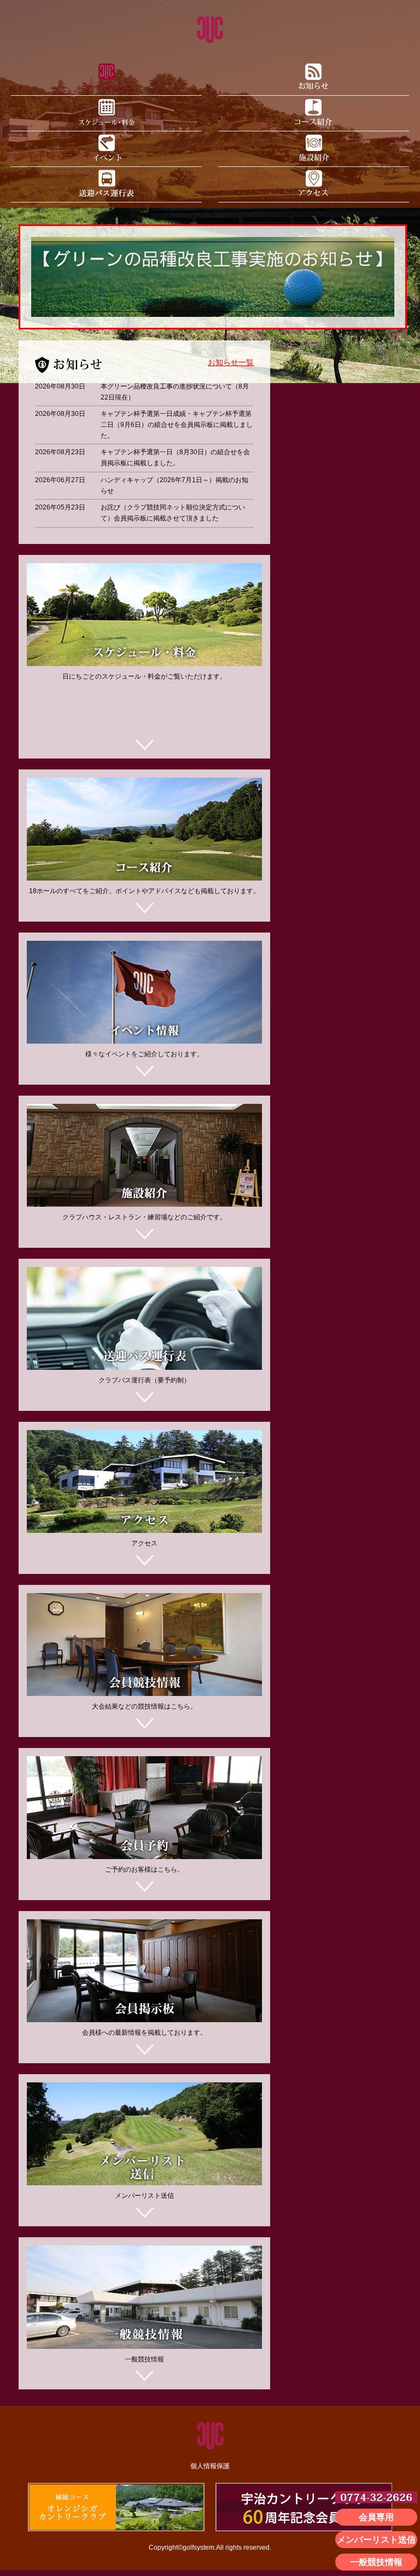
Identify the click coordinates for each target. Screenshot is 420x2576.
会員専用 (376, 2517)
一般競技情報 (376, 2562)
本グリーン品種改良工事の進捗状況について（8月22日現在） (175, 392)
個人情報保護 (210, 2466)
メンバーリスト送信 (376, 2540)
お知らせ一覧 (231, 363)
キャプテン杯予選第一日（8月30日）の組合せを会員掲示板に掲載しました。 (175, 458)
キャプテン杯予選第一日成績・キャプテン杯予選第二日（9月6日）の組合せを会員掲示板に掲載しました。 (177, 424)
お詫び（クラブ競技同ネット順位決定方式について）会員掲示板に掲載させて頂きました (173, 513)
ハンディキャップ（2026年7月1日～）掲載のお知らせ (174, 485)
